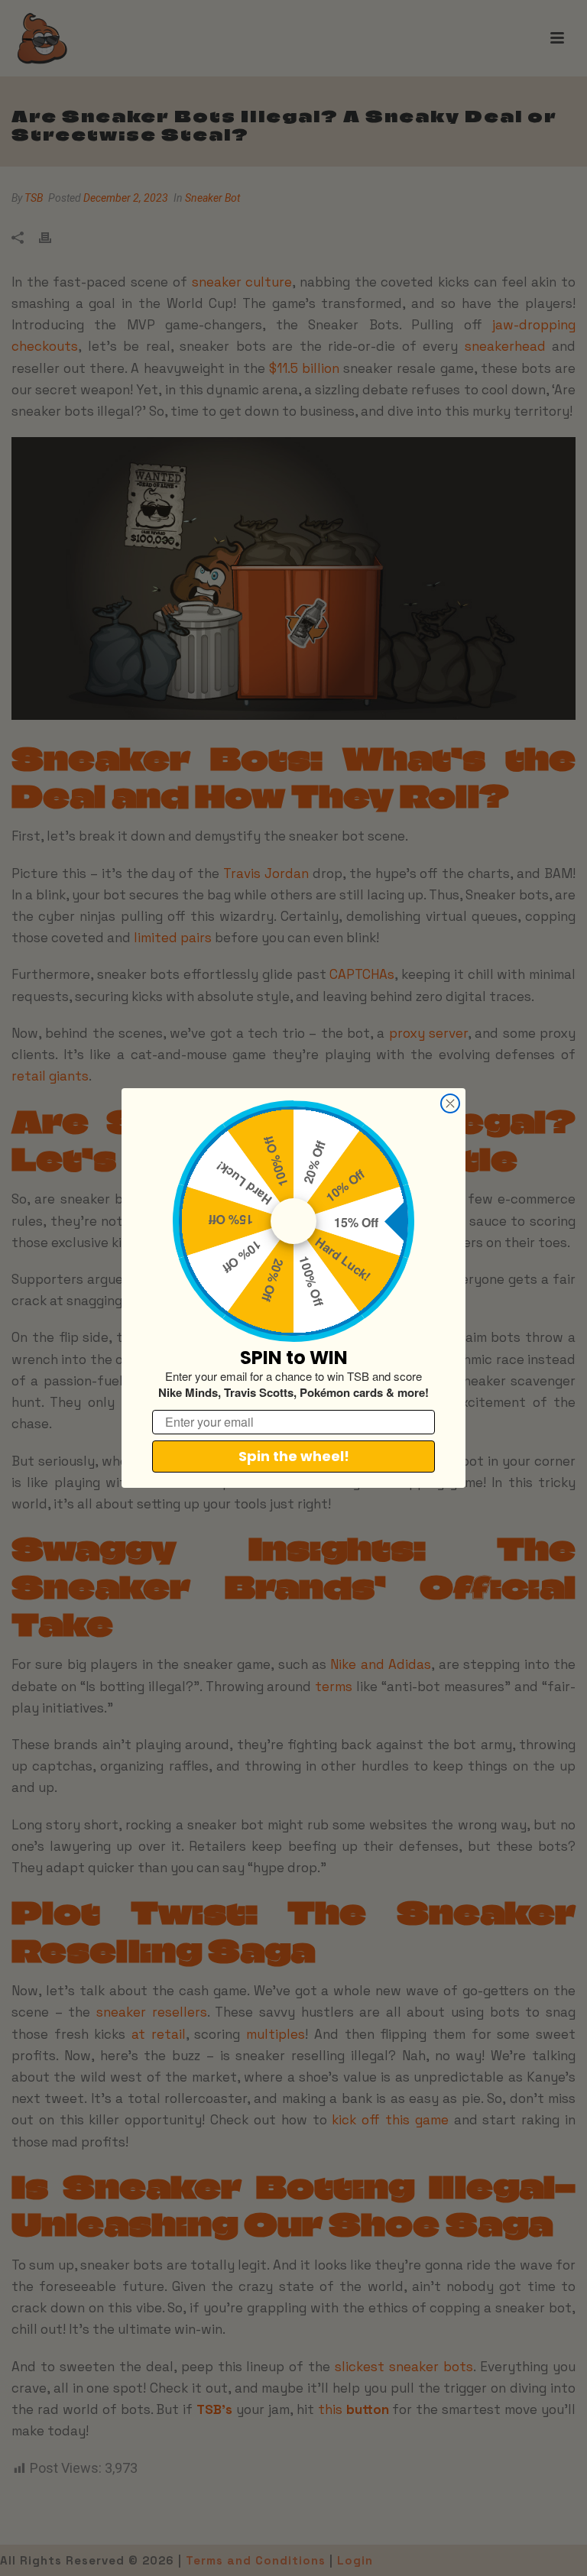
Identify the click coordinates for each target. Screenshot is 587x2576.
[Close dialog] (450, 1103)
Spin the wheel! (294, 1456)
